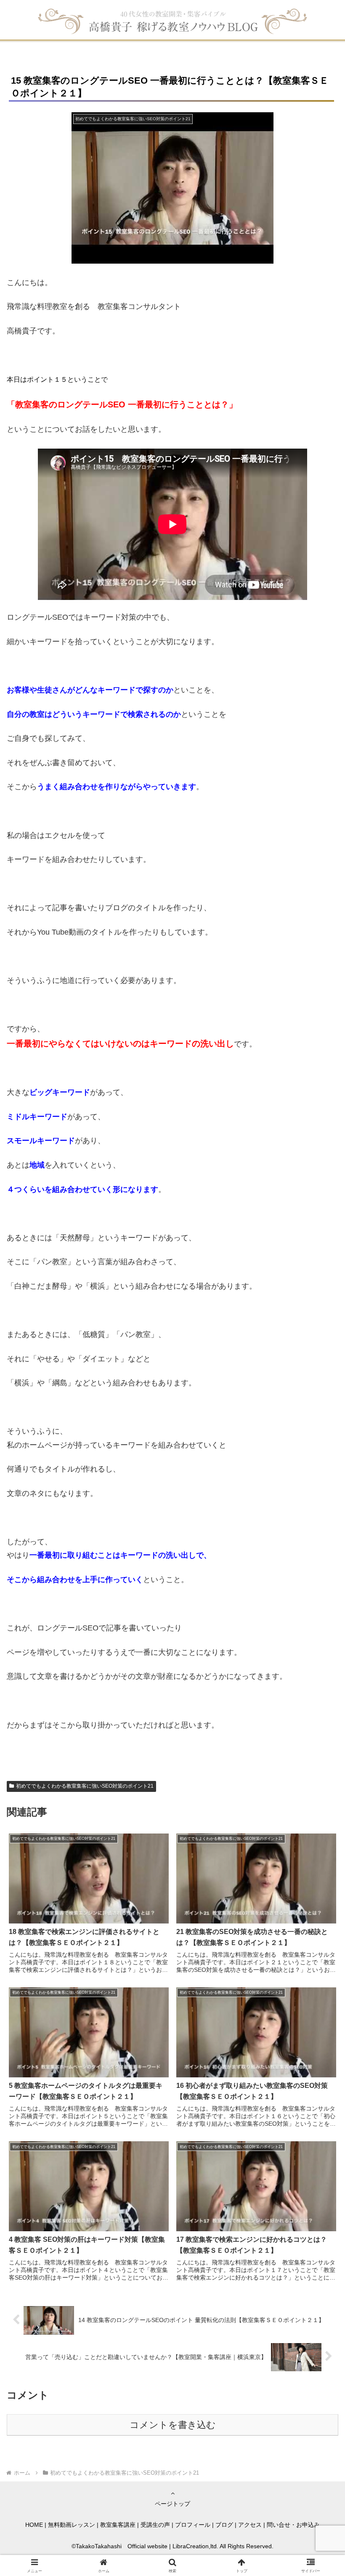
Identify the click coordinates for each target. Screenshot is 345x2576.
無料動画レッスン (72, 2525)
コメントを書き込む (173, 2425)
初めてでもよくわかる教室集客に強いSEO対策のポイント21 (85, 1786)
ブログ (224, 2525)
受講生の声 (155, 2525)
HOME (34, 2525)
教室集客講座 (118, 2525)
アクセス (250, 2525)
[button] (319, 1652)
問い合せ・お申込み (293, 2525)
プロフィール (193, 2525)
